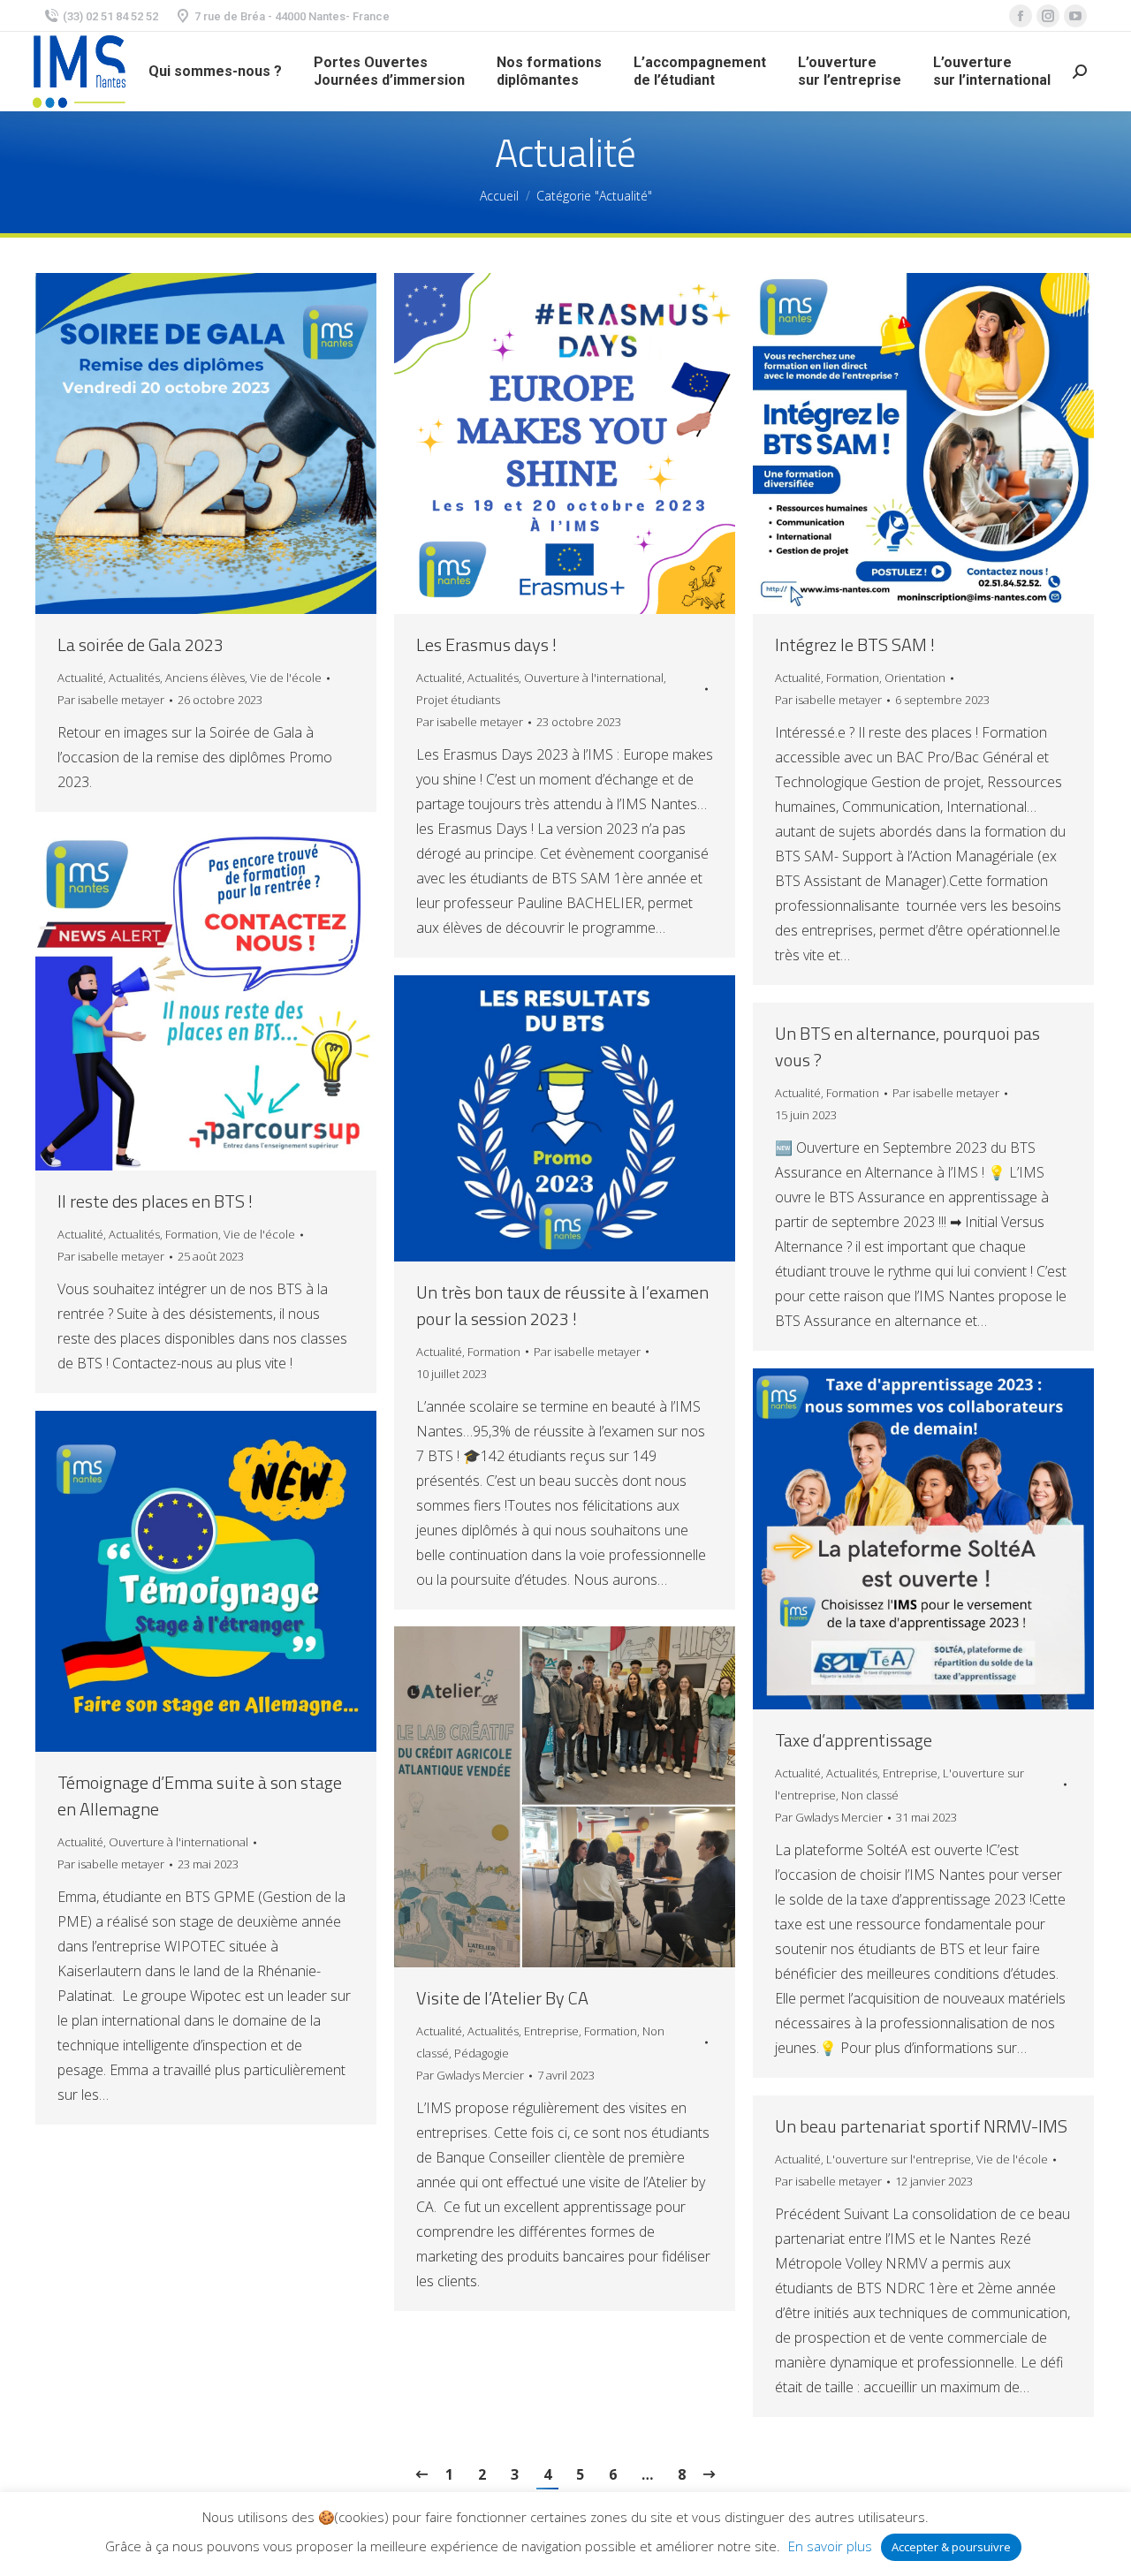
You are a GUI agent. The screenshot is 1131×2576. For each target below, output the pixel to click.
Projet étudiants (458, 700)
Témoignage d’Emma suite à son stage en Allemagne (200, 1796)
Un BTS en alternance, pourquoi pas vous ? (907, 1047)
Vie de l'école (286, 678)
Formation (853, 678)
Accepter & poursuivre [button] (951, 2547)
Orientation (915, 678)
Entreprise (910, 1773)
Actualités (134, 678)
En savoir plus (830, 2546)
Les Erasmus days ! (486, 645)
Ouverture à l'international (594, 678)
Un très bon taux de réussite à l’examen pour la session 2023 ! (562, 1306)
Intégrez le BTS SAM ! (855, 645)
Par (111, 700)
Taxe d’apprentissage (854, 1740)
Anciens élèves (205, 678)
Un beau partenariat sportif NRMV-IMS (921, 2126)
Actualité (80, 678)
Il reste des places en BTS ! (155, 1201)
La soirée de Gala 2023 (140, 645)
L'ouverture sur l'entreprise (899, 2159)
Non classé (870, 1795)
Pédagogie (482, 2053)
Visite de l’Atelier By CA (502, 1998)
